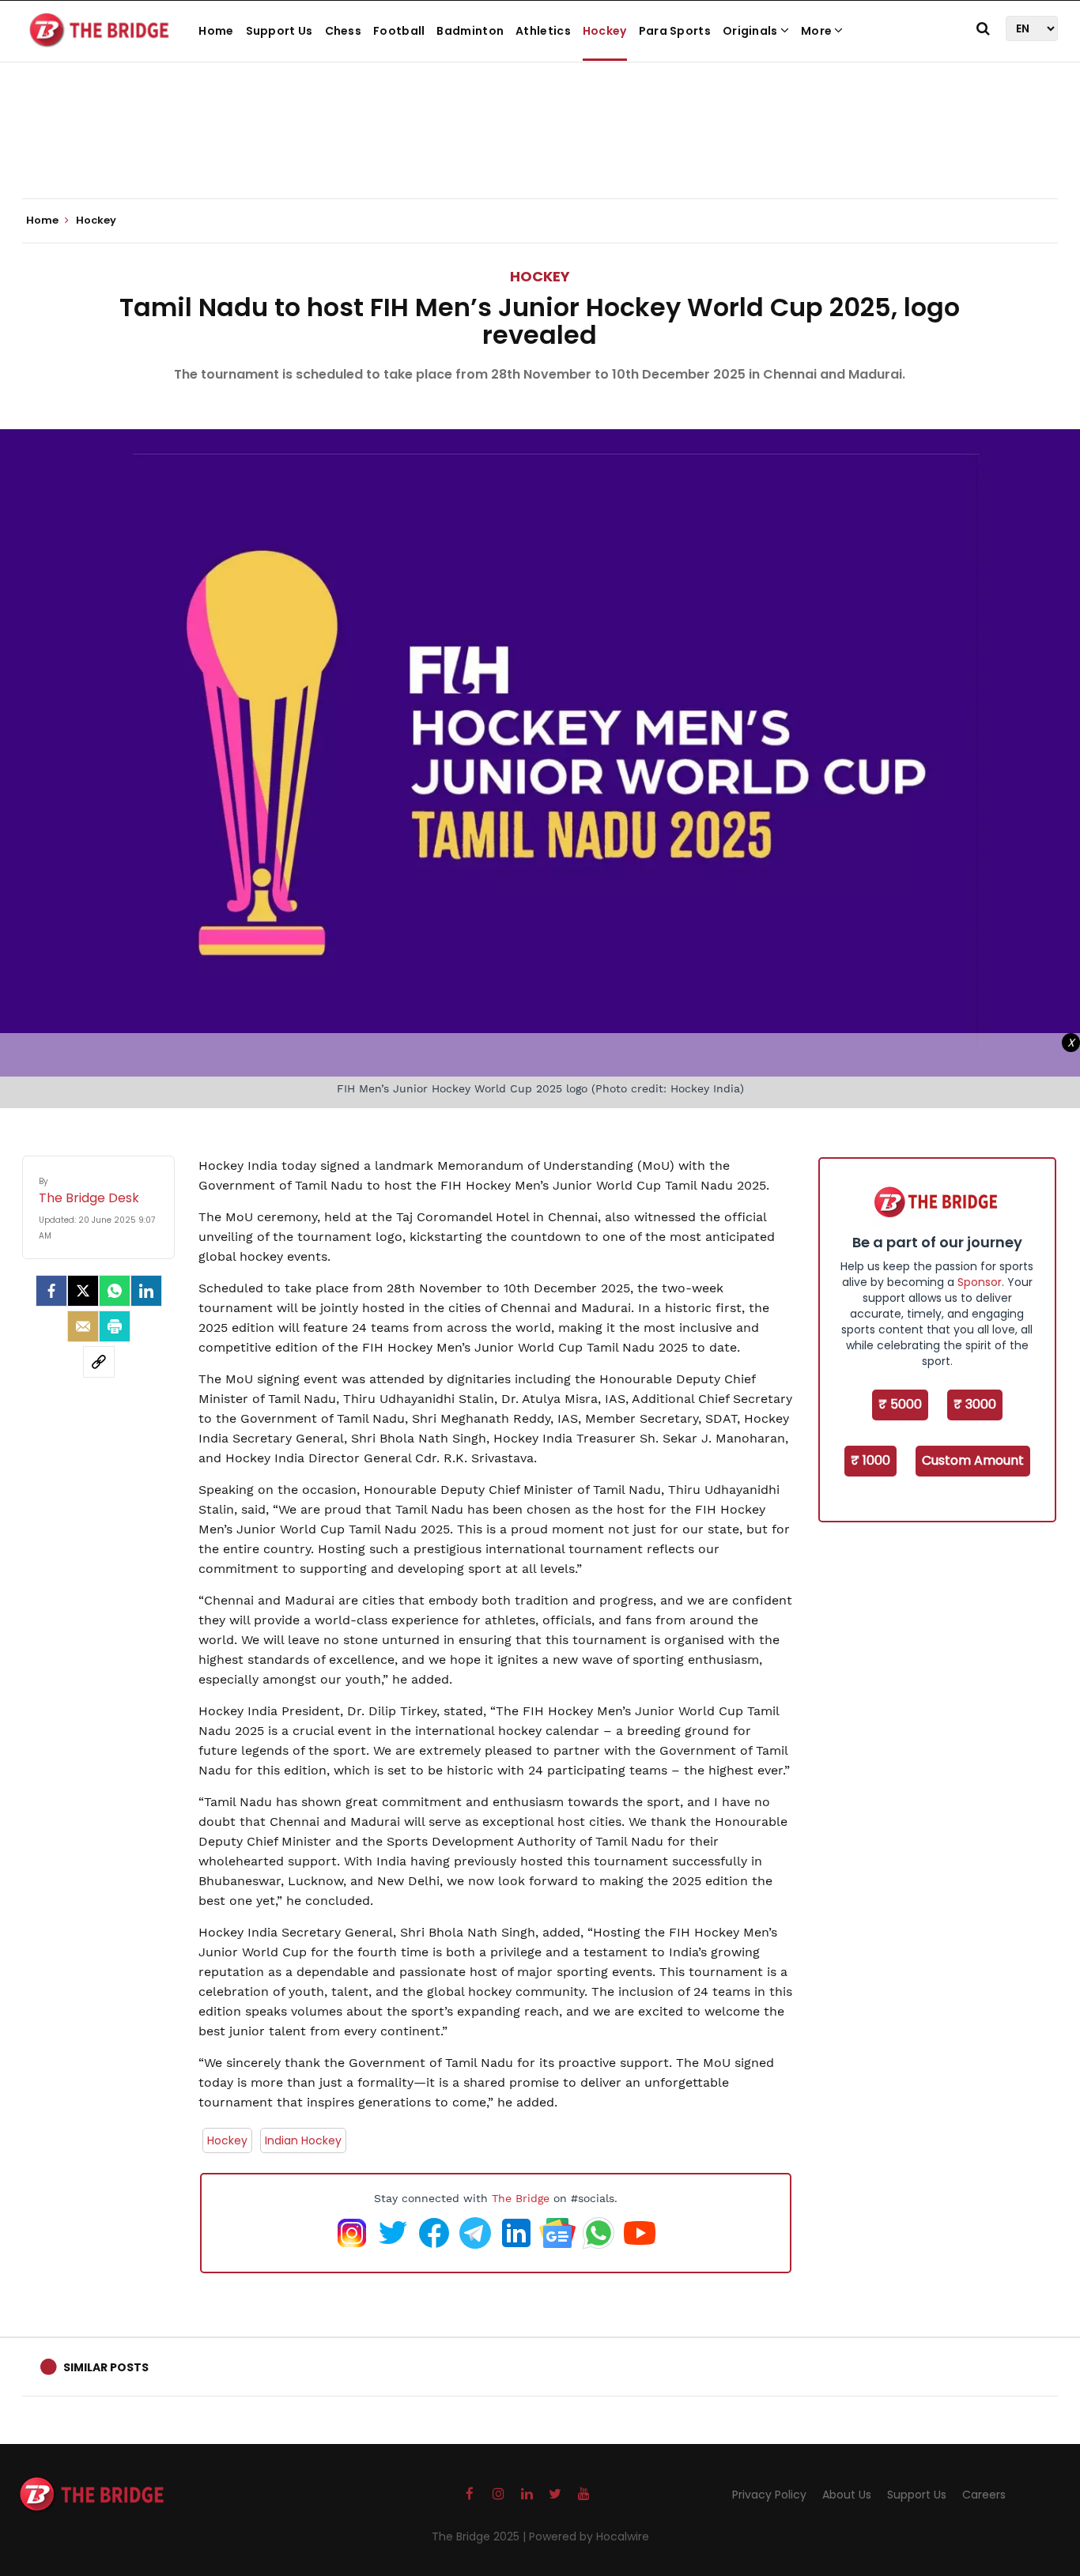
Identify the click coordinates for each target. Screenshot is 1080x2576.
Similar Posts (106, 2367)
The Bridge (521, 2198)
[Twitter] (83, 1291)
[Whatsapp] (115, 1291)
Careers (984, 2495)
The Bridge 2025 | (480, 2536)
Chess (344, 31)
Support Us (279, 31)
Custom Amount (973, 1460)
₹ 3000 (975, 1404)
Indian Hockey (303, 2140)
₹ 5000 (900, 1404)
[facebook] (51, 1291)
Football (399, 31)
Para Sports (675, 31)
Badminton (470, 31)
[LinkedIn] (146, 1291)
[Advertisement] (540, 150)
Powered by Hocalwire (589, 2536)
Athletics (543, 31)
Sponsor (980, 1282)
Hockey (605, 31)
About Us (847, 2495)
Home (216, 31)
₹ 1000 (870, 1460)
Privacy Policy (769, 2495)
